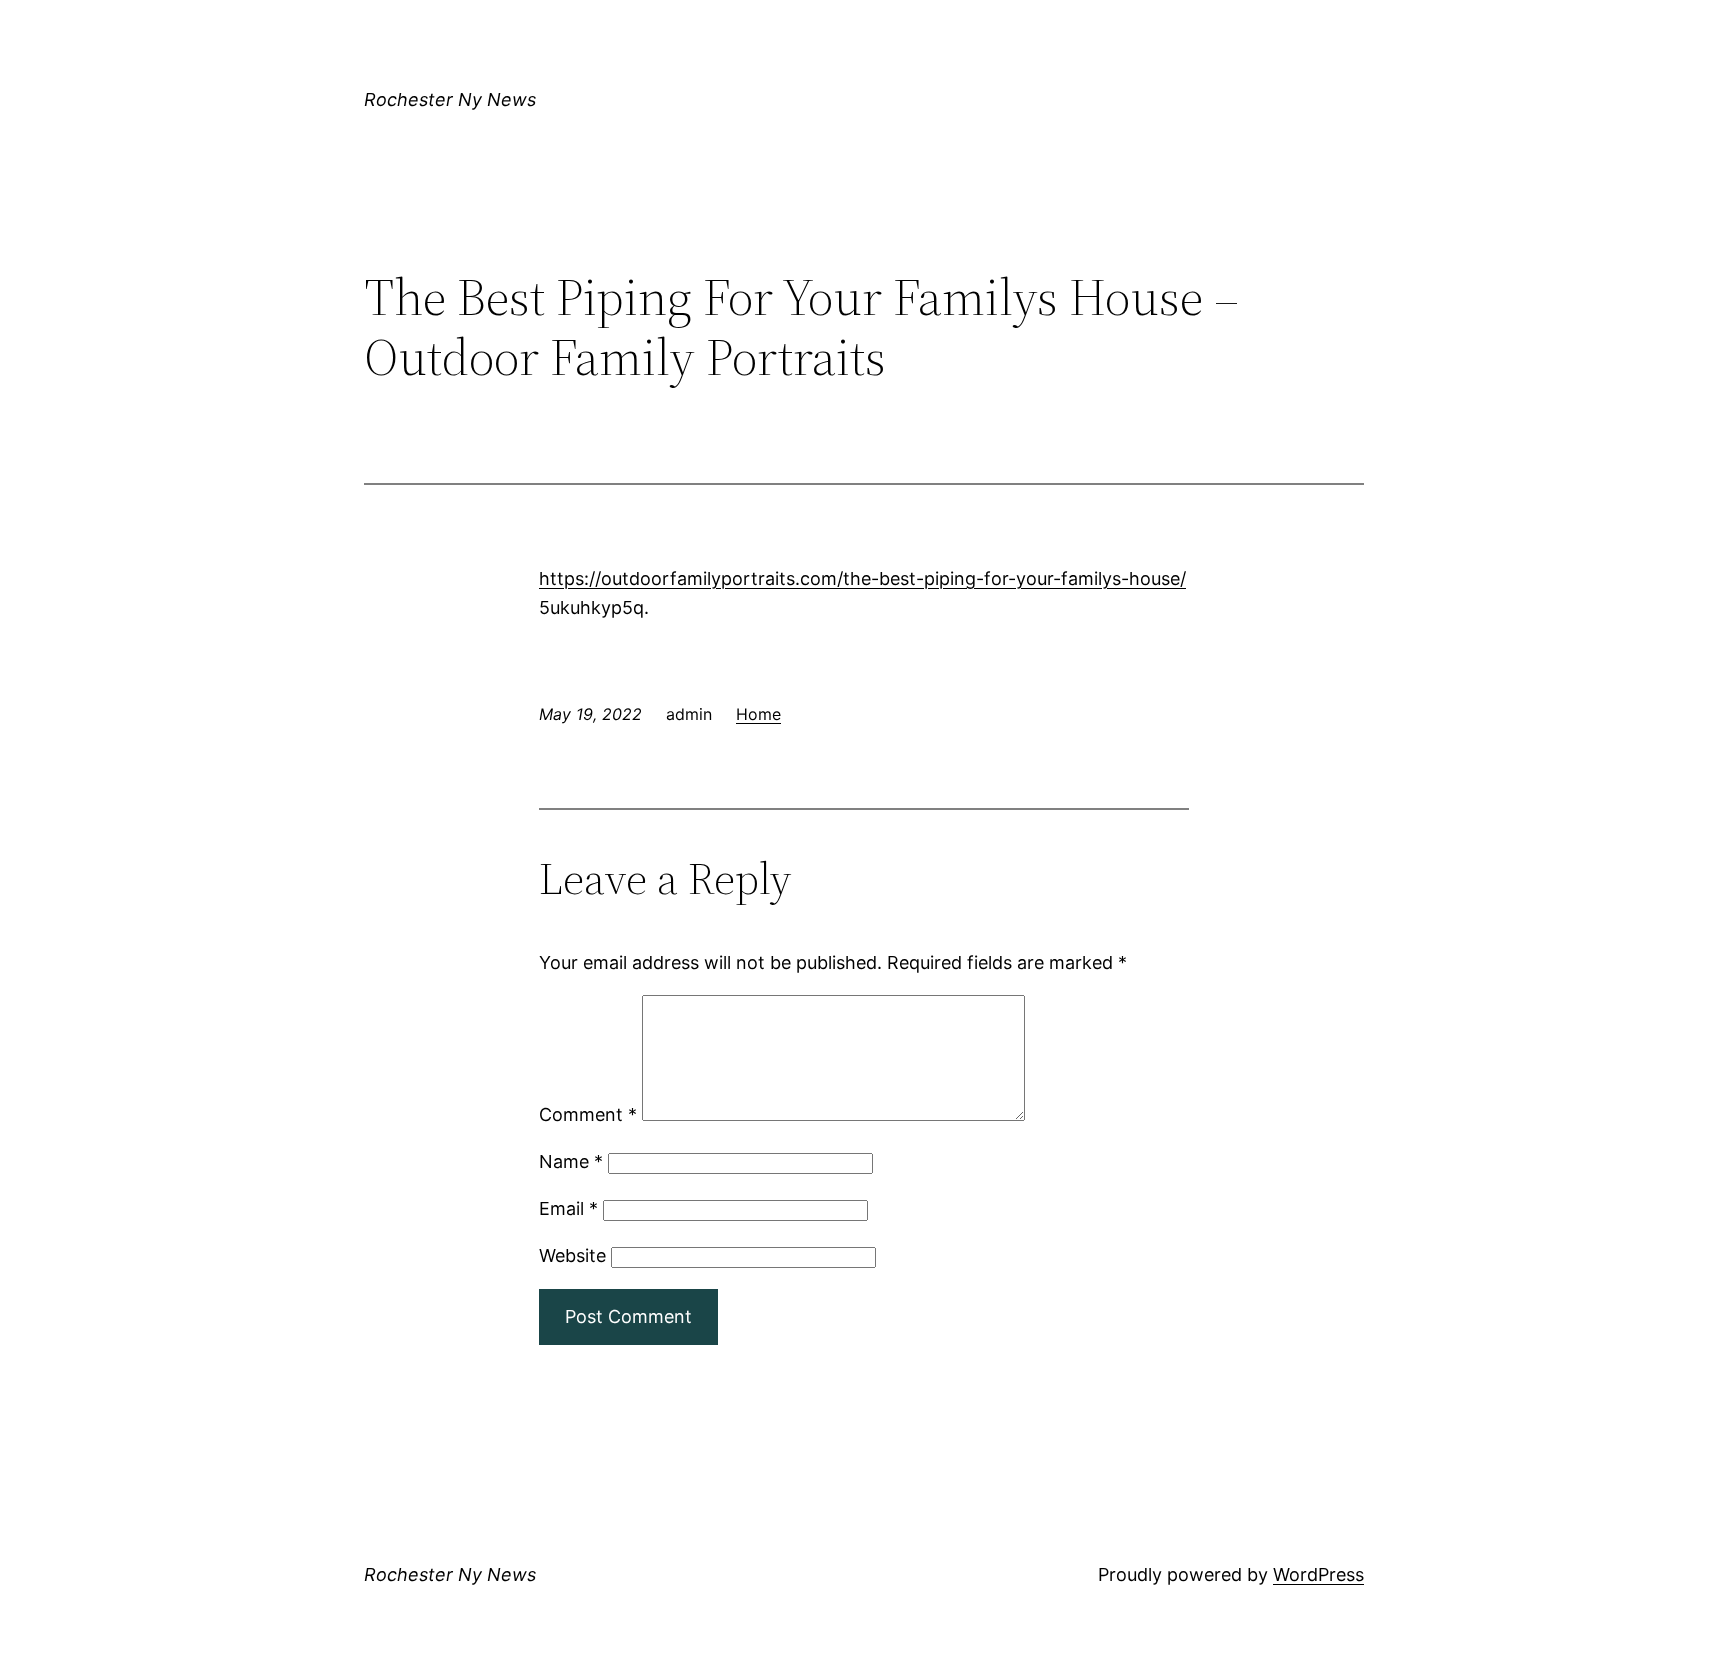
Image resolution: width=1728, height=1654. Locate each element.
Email (568, 1208)
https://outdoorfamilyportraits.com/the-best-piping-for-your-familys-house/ (862, 578)
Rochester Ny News (450, 99)
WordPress (1318, 1574)
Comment (588, 1114)
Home (758, 714)
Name (571, 1161)
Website (572, 1255)
